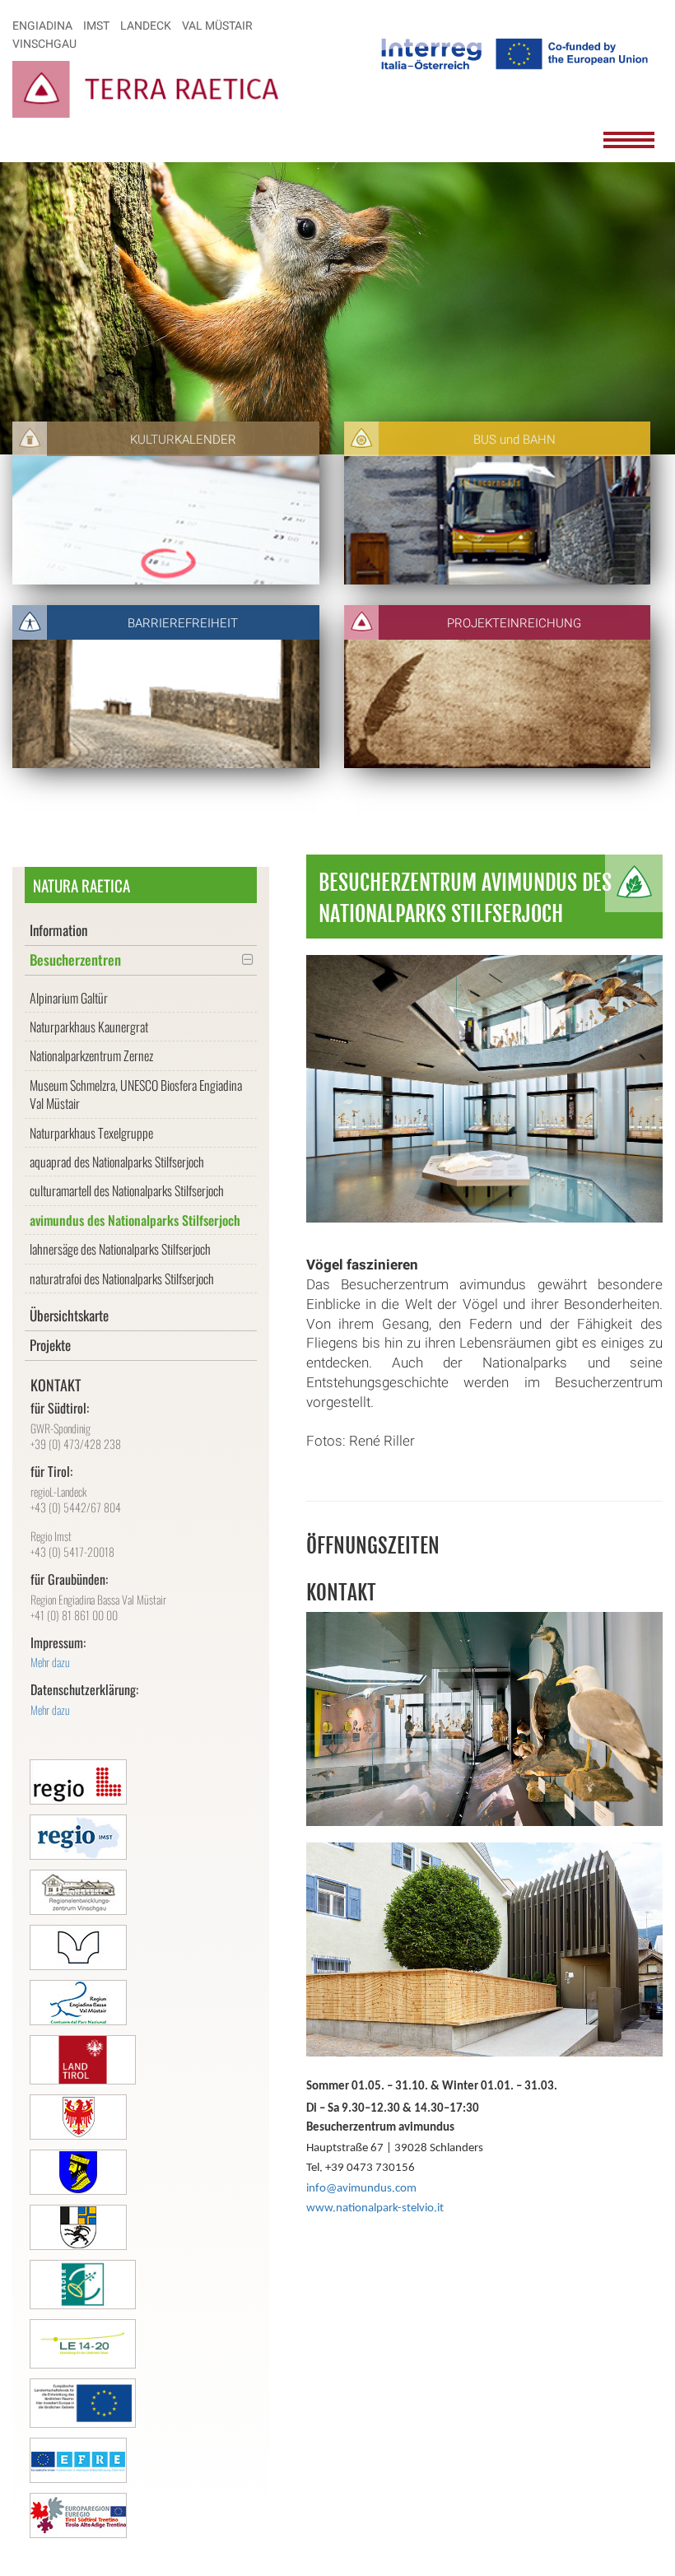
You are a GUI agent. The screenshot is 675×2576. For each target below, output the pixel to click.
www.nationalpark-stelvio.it (375, 2208)
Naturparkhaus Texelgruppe (91, 1133)
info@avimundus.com (361, 2189)
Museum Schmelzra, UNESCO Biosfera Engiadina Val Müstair (136, 1094)
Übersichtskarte (69, 1315)
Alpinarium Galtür (69, 998)
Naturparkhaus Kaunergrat (89, 1027)
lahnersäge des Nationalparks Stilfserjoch (120, 1249)
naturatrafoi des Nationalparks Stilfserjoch (122, 1279)
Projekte (50, 1345)
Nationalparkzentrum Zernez (91, 1055)
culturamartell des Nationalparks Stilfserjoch (127, 1190)
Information (58, 930)
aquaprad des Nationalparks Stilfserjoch (117, 1162)
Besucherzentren (75, 960)
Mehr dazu (50, 1662)
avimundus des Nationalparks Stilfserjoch (135, 1220)
